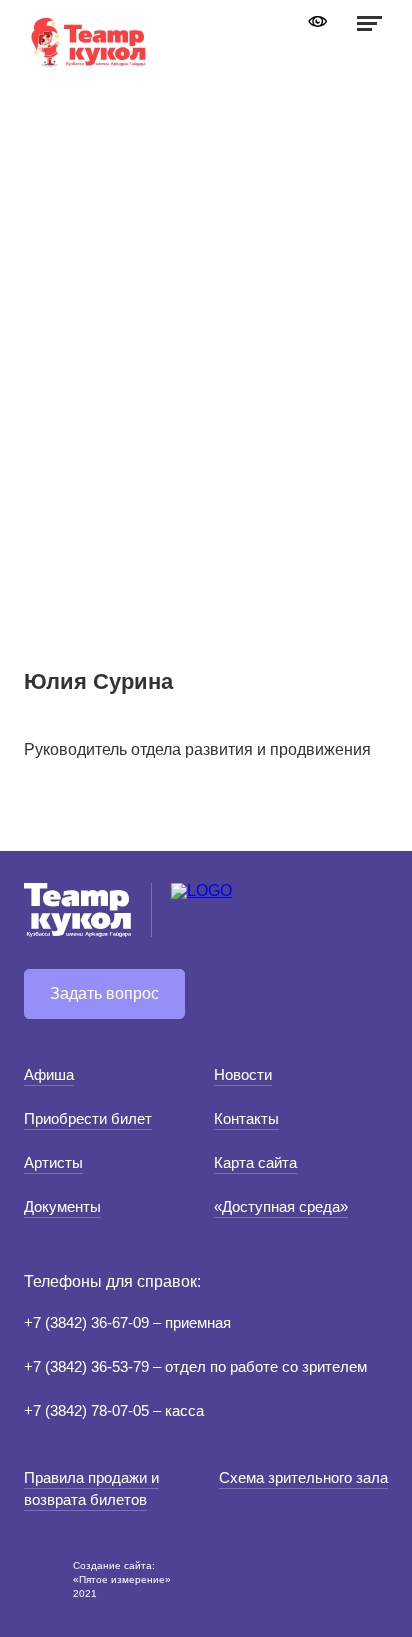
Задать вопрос (104, 993)
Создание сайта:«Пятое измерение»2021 (122, 1579)
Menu (367, 23)
